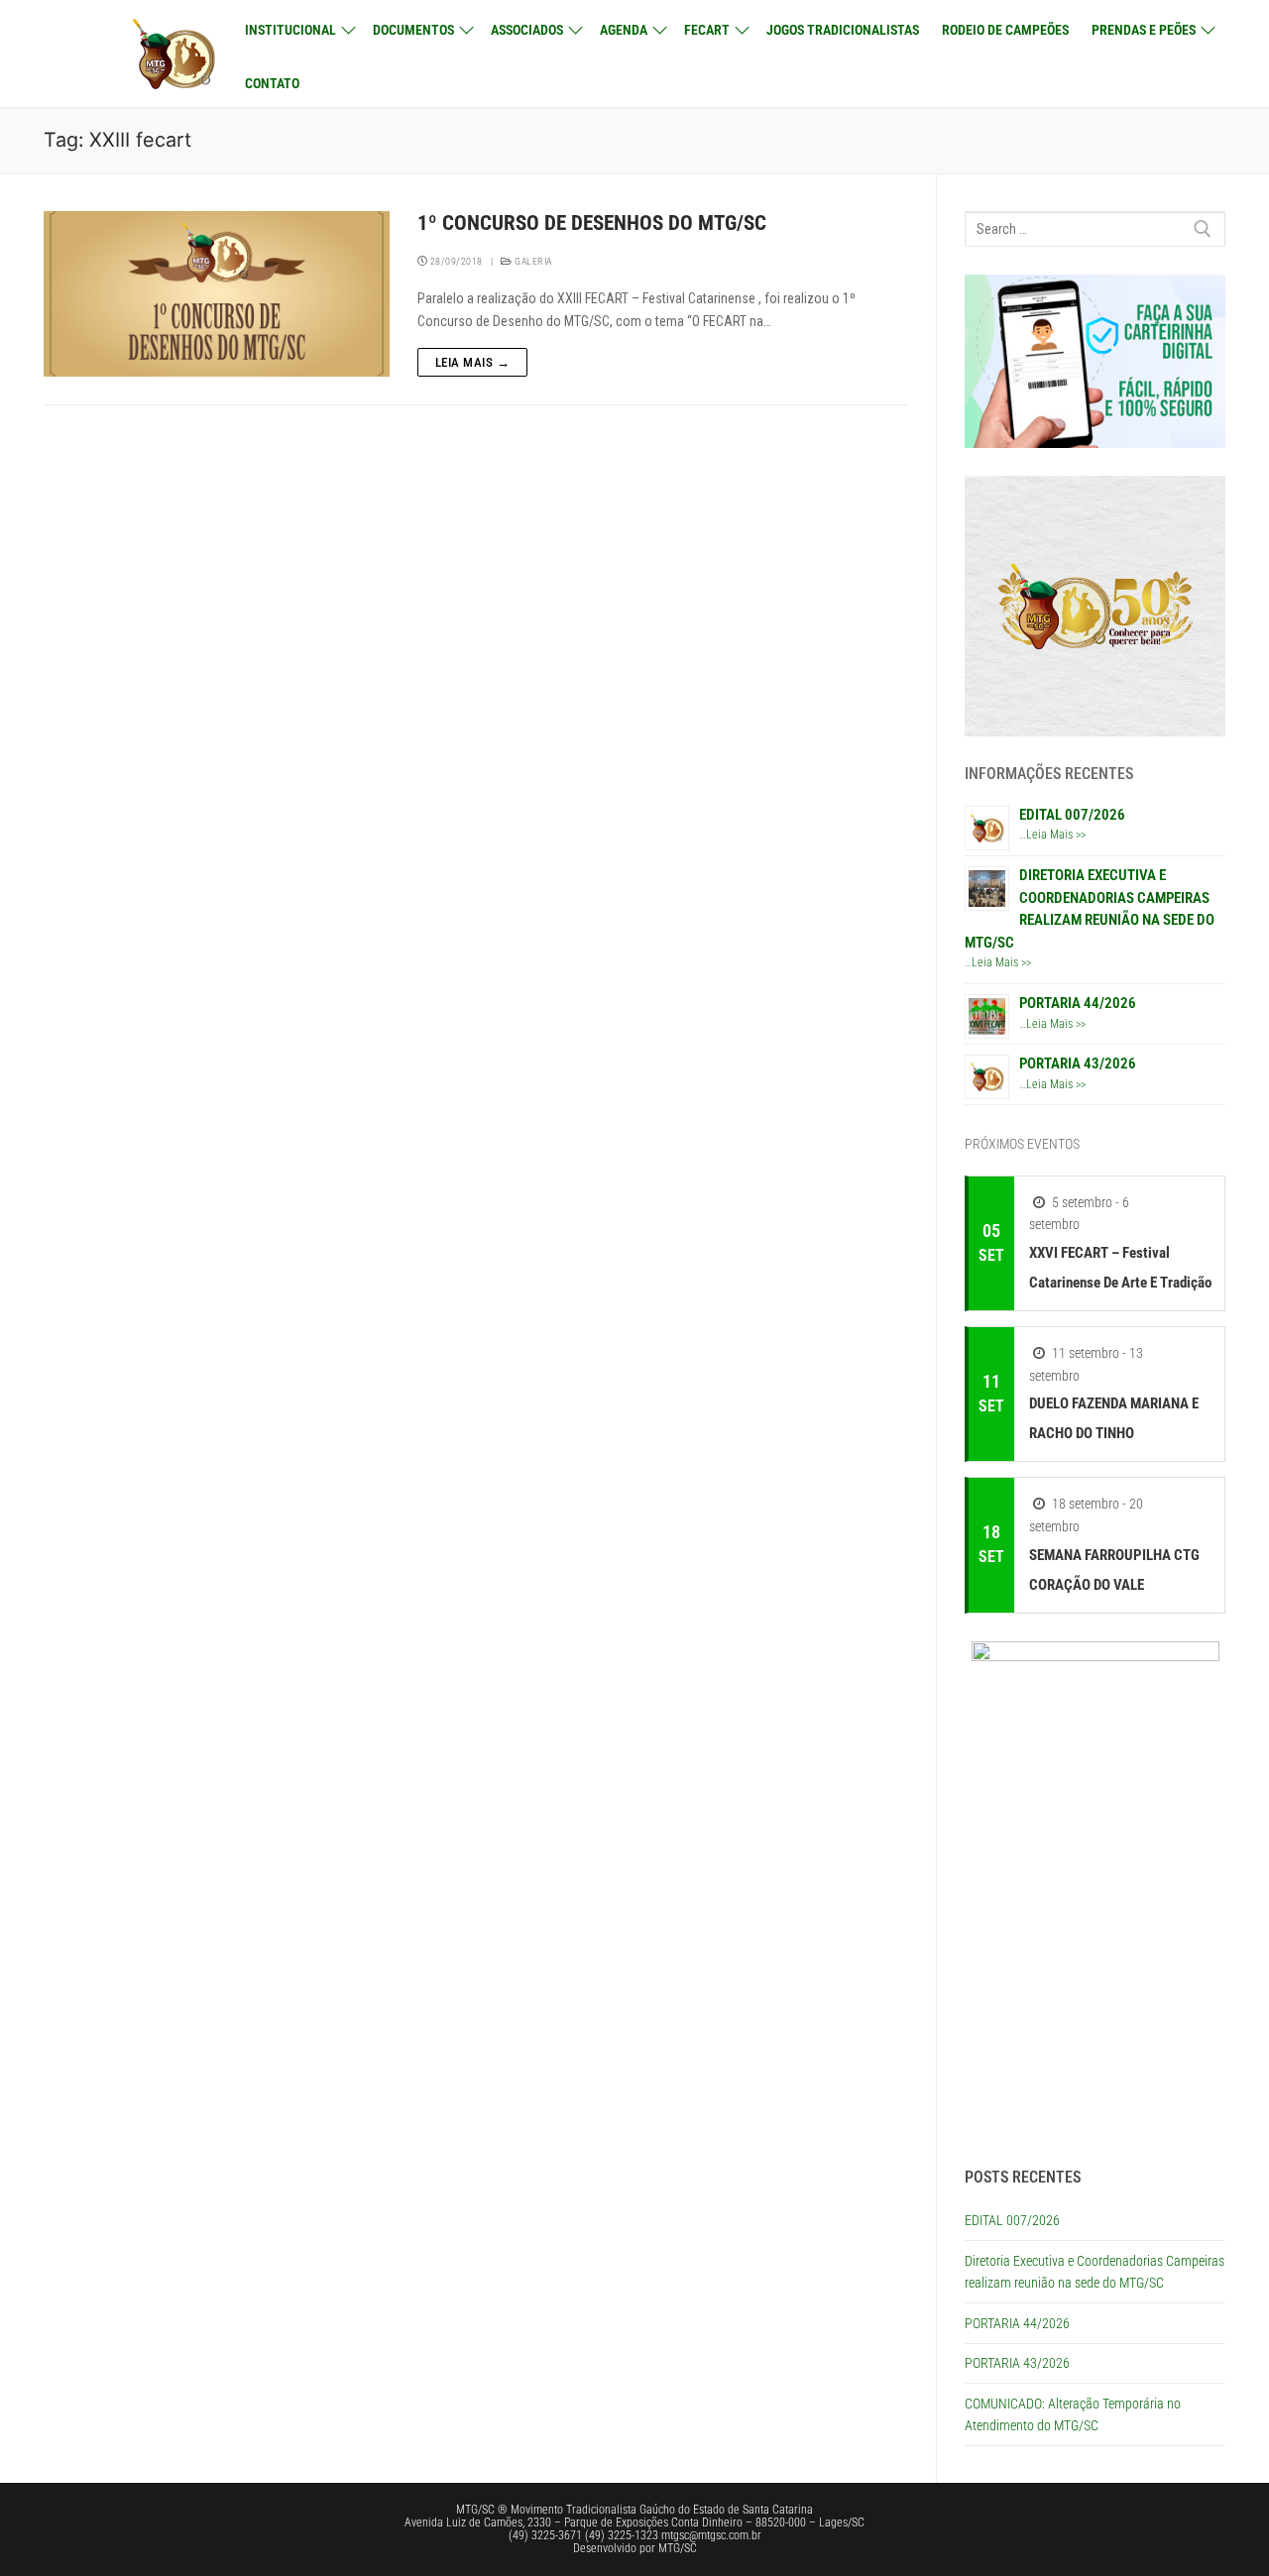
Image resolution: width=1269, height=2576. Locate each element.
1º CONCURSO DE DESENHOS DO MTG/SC (592, 223)
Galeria (532, 261)
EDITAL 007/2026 (1072, 815)
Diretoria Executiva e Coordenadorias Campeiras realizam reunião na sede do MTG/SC (1095, 2272)
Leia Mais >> (1056, 835)
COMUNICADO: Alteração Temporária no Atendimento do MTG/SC (1073, 2415)
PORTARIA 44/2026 (1078, 1003)
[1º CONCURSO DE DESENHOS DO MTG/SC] (217, 294)
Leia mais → (473, 362)
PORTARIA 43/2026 (1078, 1064)
